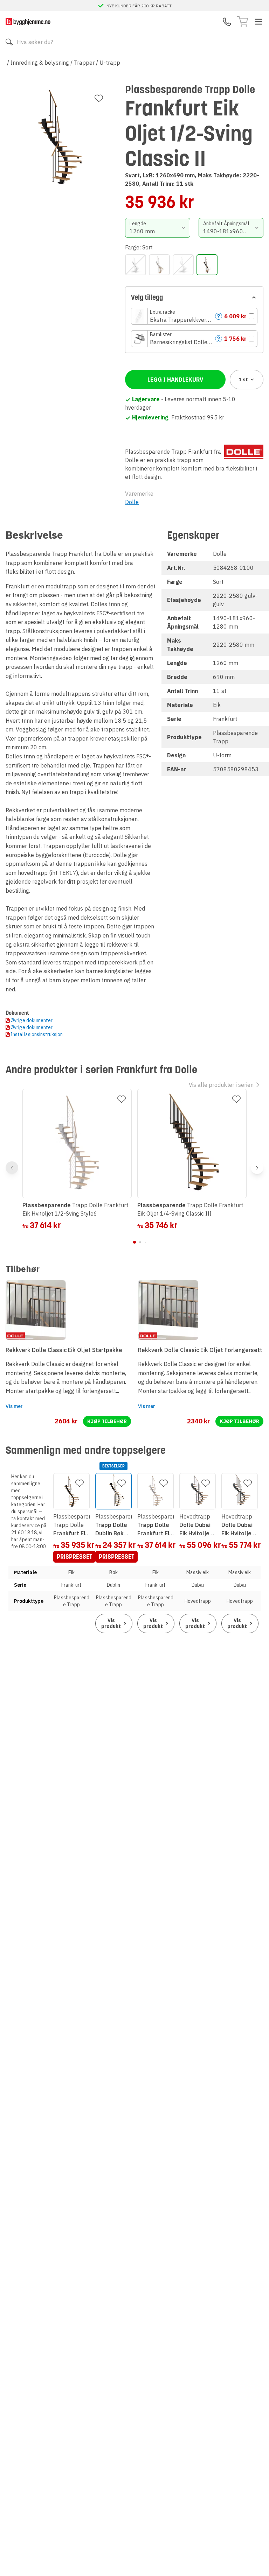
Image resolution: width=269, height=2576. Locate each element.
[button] (194, 316)
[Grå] (159, 265)
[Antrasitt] (136, 265)
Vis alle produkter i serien (221, 1085)
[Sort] (207, 265)
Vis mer (14, 1406)
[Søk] (9, 42)
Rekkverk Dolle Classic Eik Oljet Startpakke (64, 1350)
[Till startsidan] (28, 22)
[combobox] (157, 228)
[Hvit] (183, 265)
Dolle (132, 502)
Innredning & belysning (40, 63)
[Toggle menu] (258, 22)
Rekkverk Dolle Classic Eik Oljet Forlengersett (200, 1350)
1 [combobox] (243, 380)
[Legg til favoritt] (99, 98)
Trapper (84, 63)
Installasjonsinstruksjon (37, 1034)
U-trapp (110, 63)
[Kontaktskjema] (227, 22)
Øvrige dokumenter (32, 1020)
